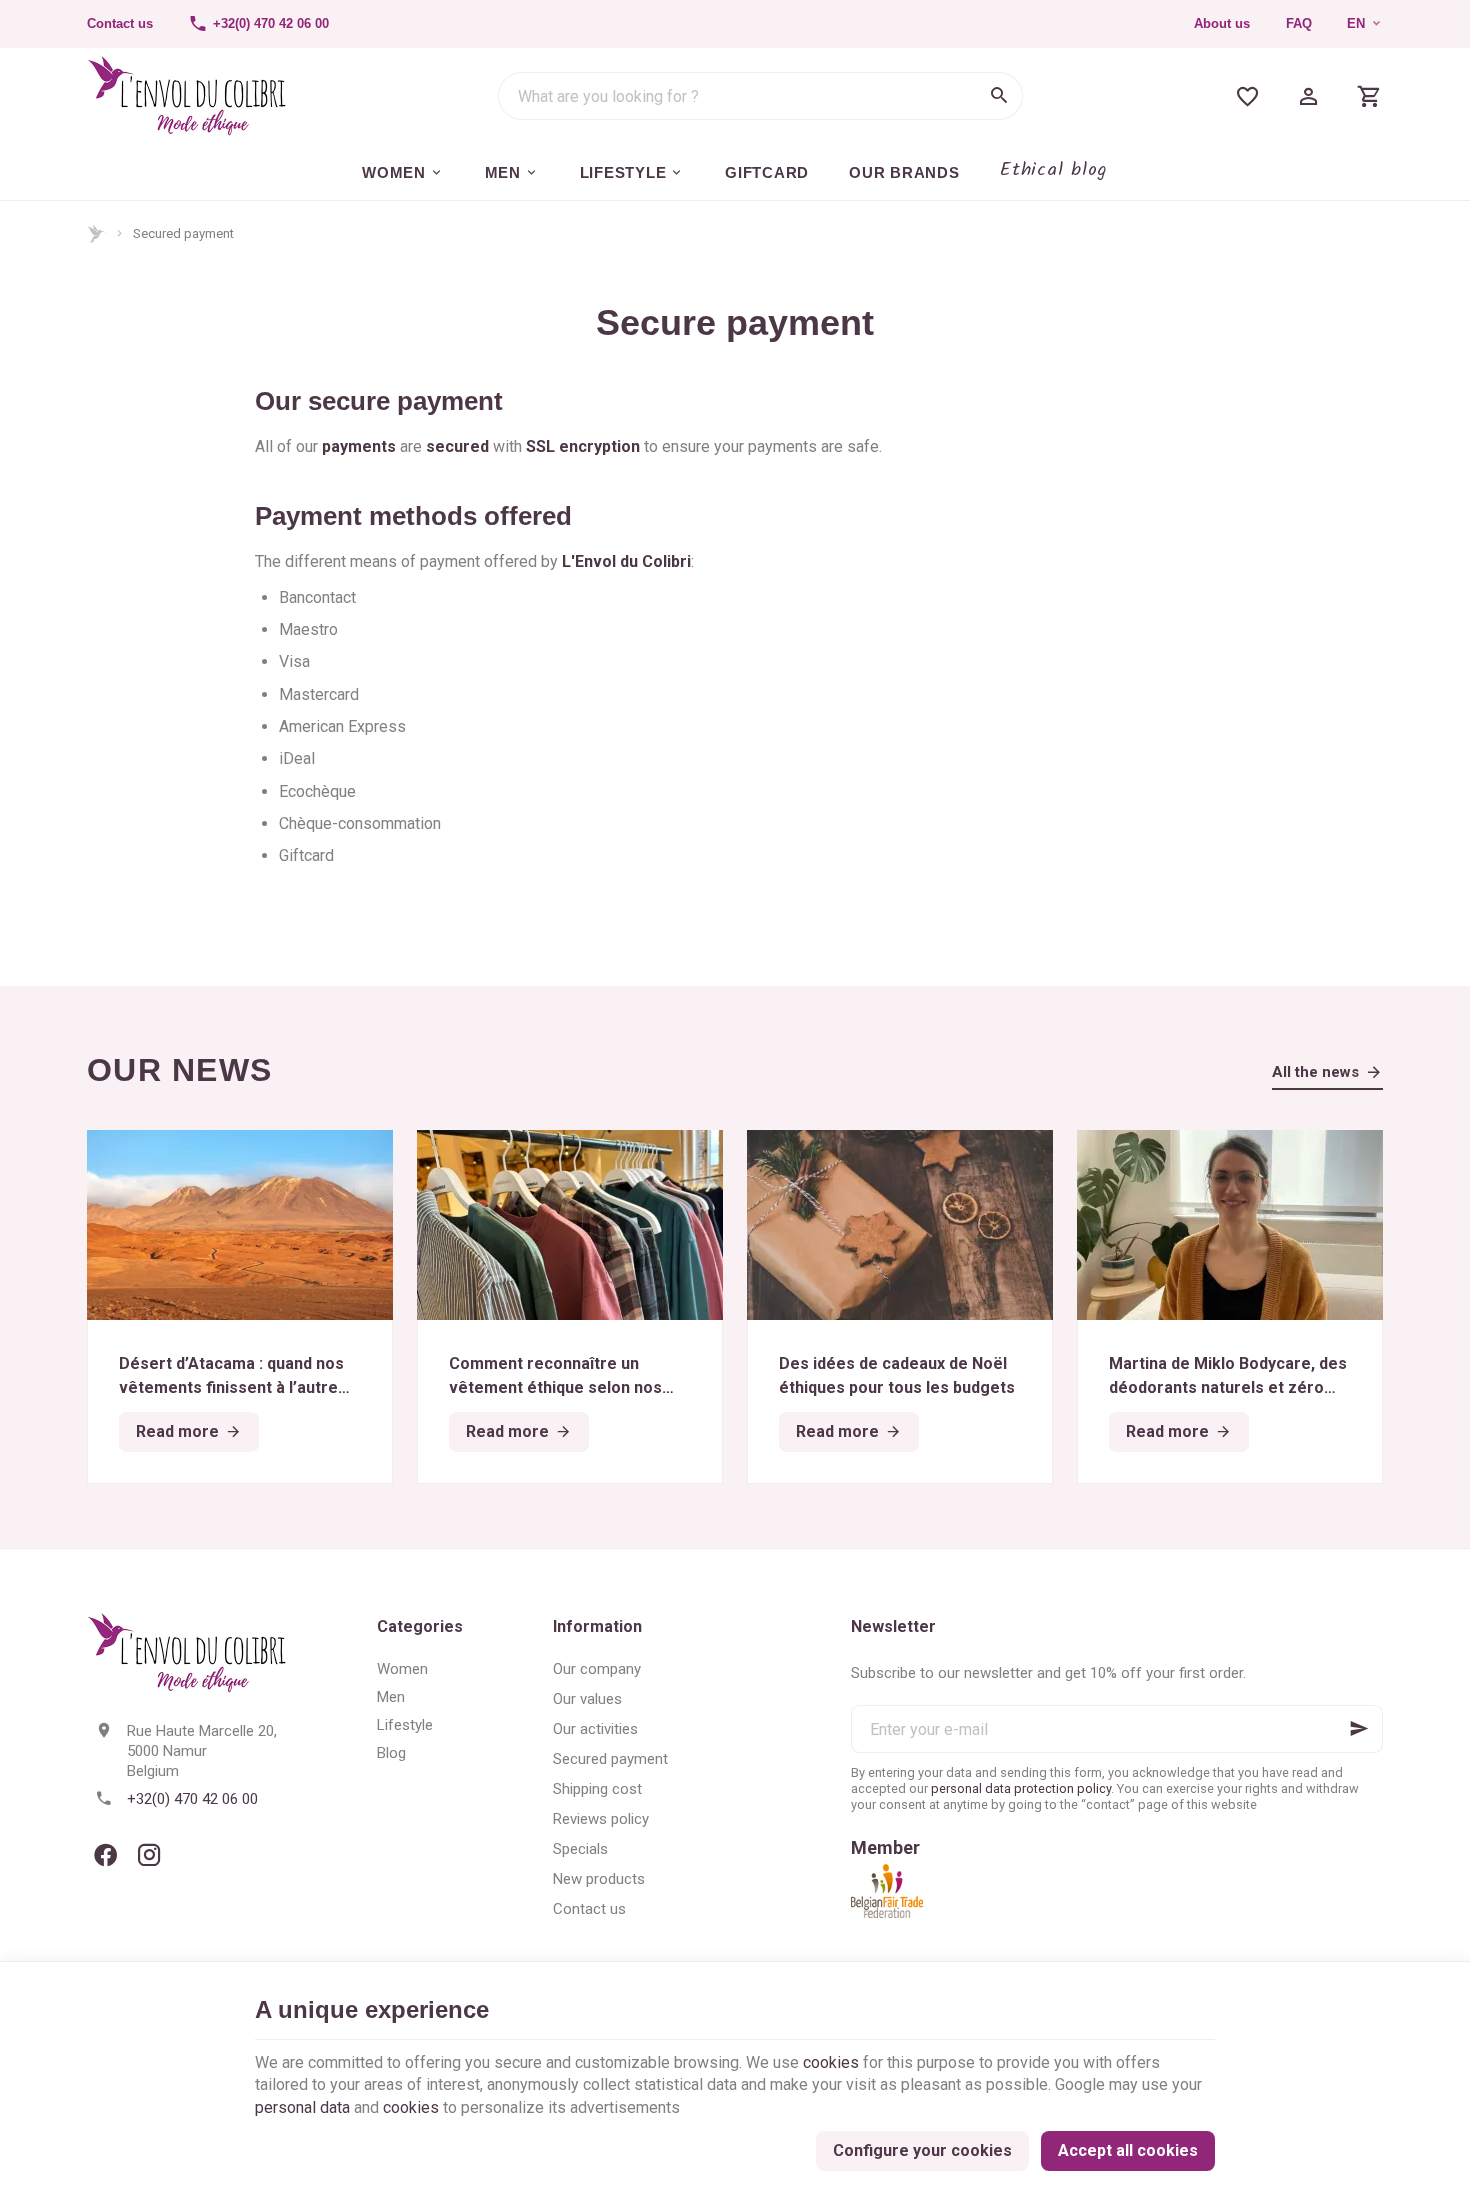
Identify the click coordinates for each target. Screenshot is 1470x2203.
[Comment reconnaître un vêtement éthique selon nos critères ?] (570, 1225)
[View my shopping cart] (1369, 96)
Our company (597, 1669)
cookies (831, 2062)
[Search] (999, 96)
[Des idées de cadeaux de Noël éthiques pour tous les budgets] (900, 1225)
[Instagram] (149, 1855)
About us (1222, 23)
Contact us (589, 1909)
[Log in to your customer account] (1308, 96)
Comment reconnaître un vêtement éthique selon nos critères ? (555, 1377)
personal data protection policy (1021, 1788)
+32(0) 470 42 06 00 (192, 1799)
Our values (587, 1699)
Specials (580, 1849)
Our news (179, 1070)
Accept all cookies (1128, 2150)
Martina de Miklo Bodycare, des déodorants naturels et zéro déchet (1228, 1377)
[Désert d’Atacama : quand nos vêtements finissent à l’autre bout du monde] (240, 1225)
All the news (1315, 1072)
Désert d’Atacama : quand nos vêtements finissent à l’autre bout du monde (231, 1377)
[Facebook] (105, 1855)
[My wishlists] (1247, 96)
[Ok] (1359, 1729)
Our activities (595, 1729)
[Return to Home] (97, 234)
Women (402, 1669)
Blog (391, 1753)
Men (391, 1697)
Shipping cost (597, 1789)
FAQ (1299, 23)
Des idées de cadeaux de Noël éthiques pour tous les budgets (897, 1375)
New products (599, 1879)
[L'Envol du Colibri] (186, 96)
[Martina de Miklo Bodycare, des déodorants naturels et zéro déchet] (1230, 1225)
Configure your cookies (922, 2150)
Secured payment (610, 1759)
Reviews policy (601, 1819)
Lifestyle (405, 1725)
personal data (302, 2107)
